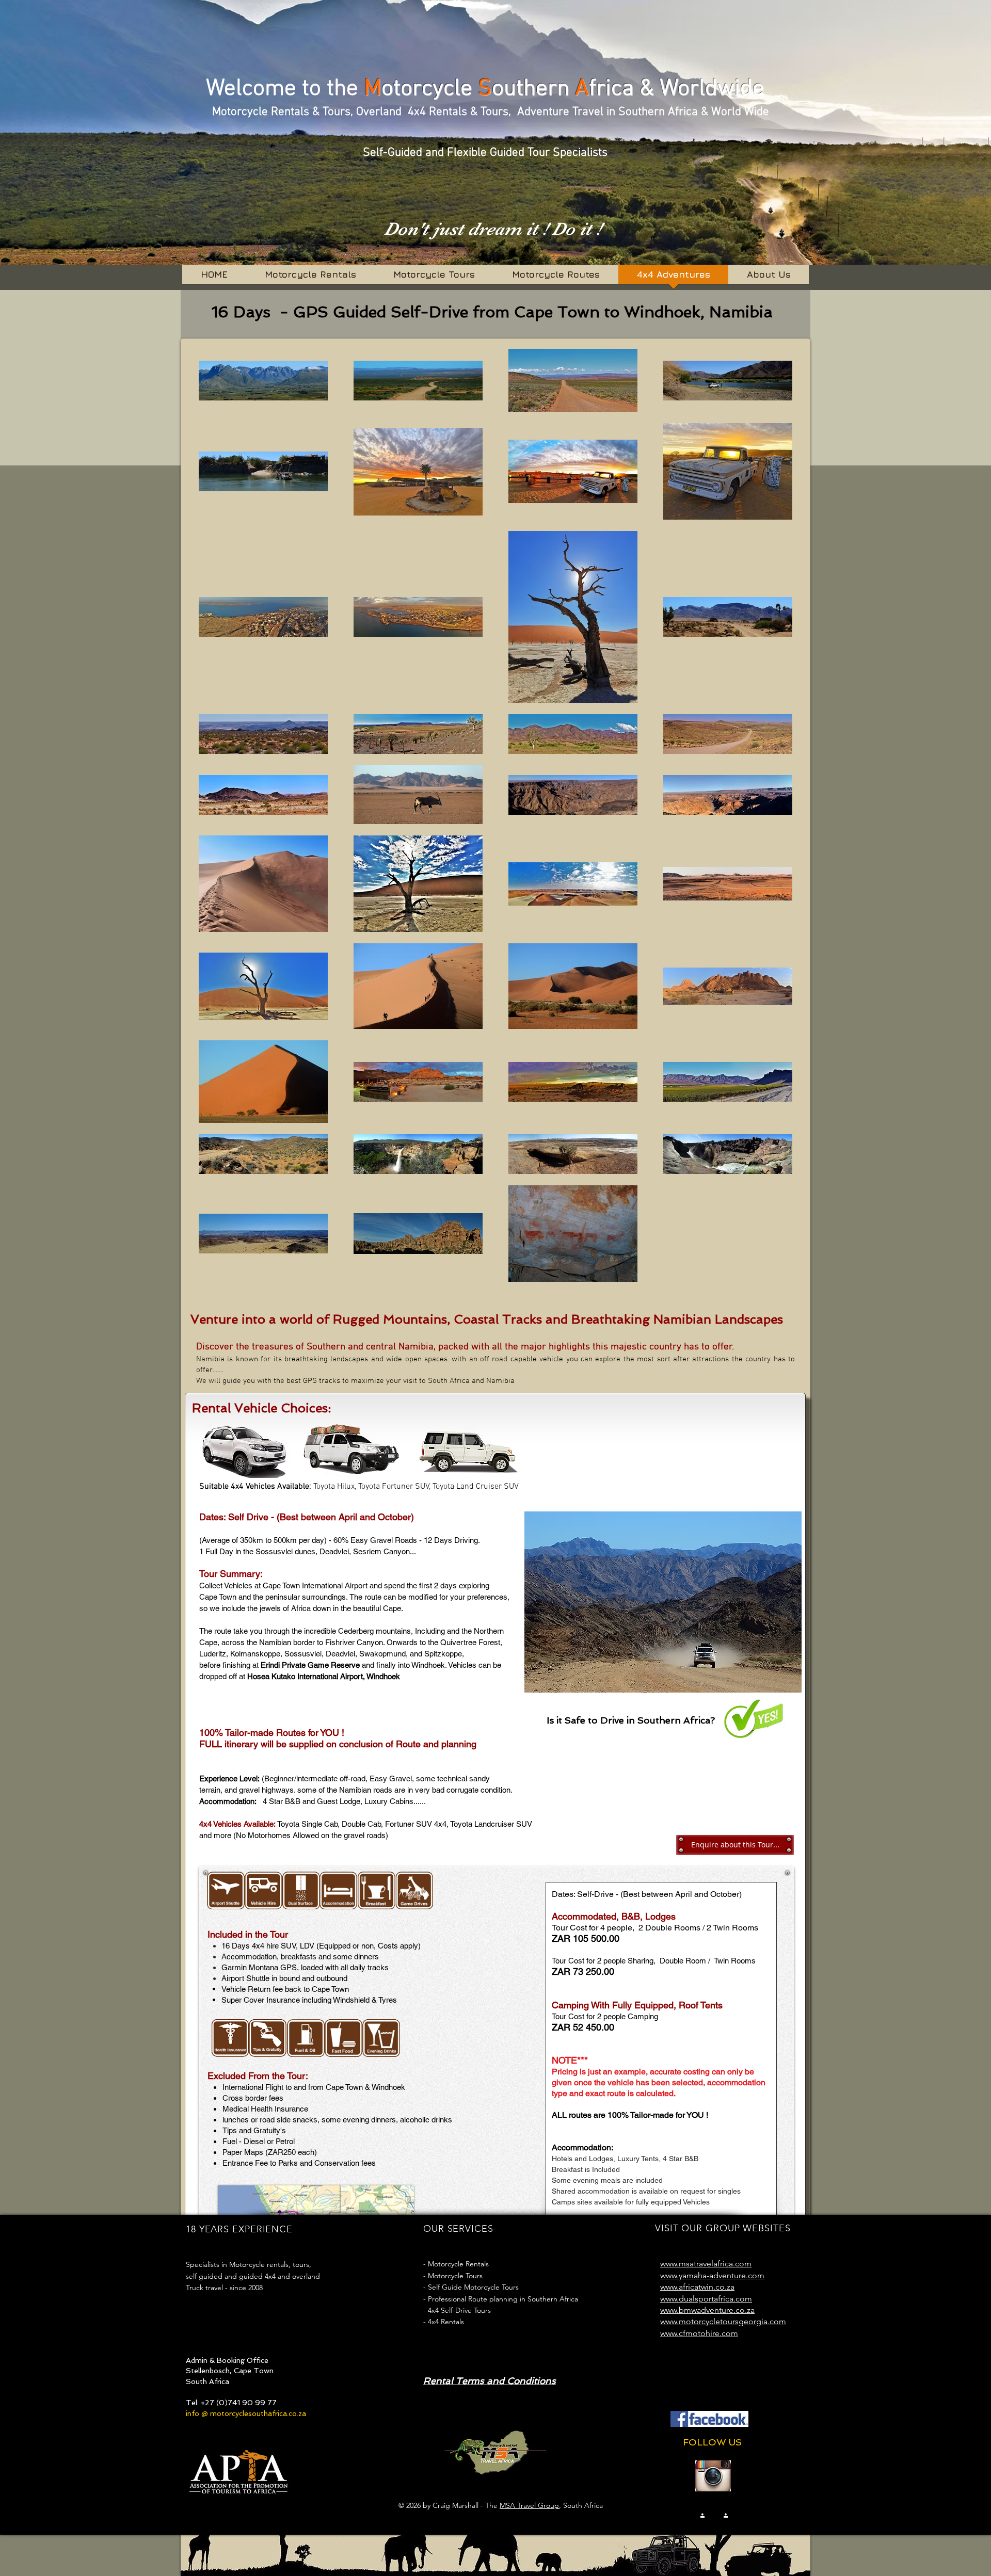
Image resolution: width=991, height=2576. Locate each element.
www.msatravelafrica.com (706, 2264)
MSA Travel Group (529, 2505)
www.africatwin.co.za (697, 2287)
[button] (663, 1602)
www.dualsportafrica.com (706, 2299)
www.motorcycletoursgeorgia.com (723, 2321)
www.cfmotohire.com (699, 2333)
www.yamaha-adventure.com (712, 2275)
